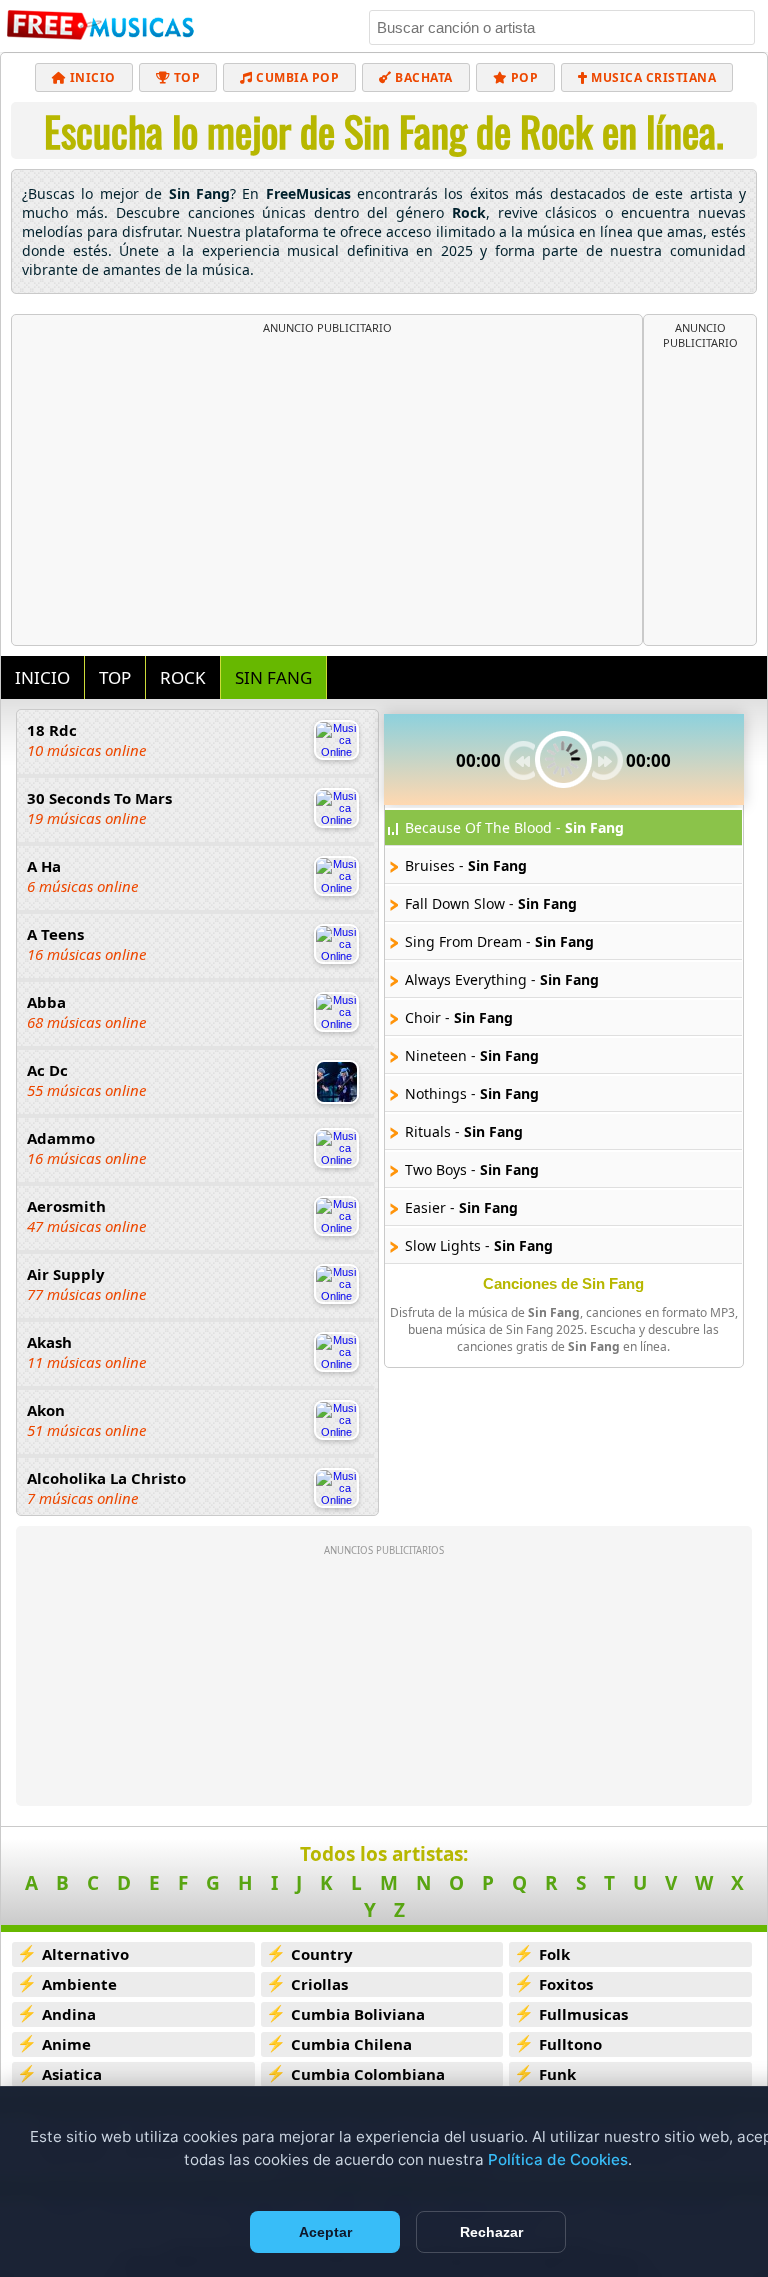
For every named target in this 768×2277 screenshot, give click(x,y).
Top (185, 77)
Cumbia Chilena (351, 2044)
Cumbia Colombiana (368, 2074)
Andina (69, 2014)
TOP (115, 677)
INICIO (42, 677)
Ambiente (79, 1984)
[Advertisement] (327, 485)
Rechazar (491, 2232)
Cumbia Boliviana (358, 2014)
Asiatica (72, 2074)
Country (322, 1954)
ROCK (183, 677)
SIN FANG (273, 677)
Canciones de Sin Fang (563, 1283)
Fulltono (570, 2044)
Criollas (319, 1984)
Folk (554, 1954)
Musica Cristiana (652, 77)
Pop (522, 77)
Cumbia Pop (296, 77)
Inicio (91, 77)
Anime (66, 2044)
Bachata (422, 77)
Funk (557, 2074)
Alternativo (85, 1954)
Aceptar (325, 2232)
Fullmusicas (583, 2014)
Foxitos (566, 1984)
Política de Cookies (558, 2159)
